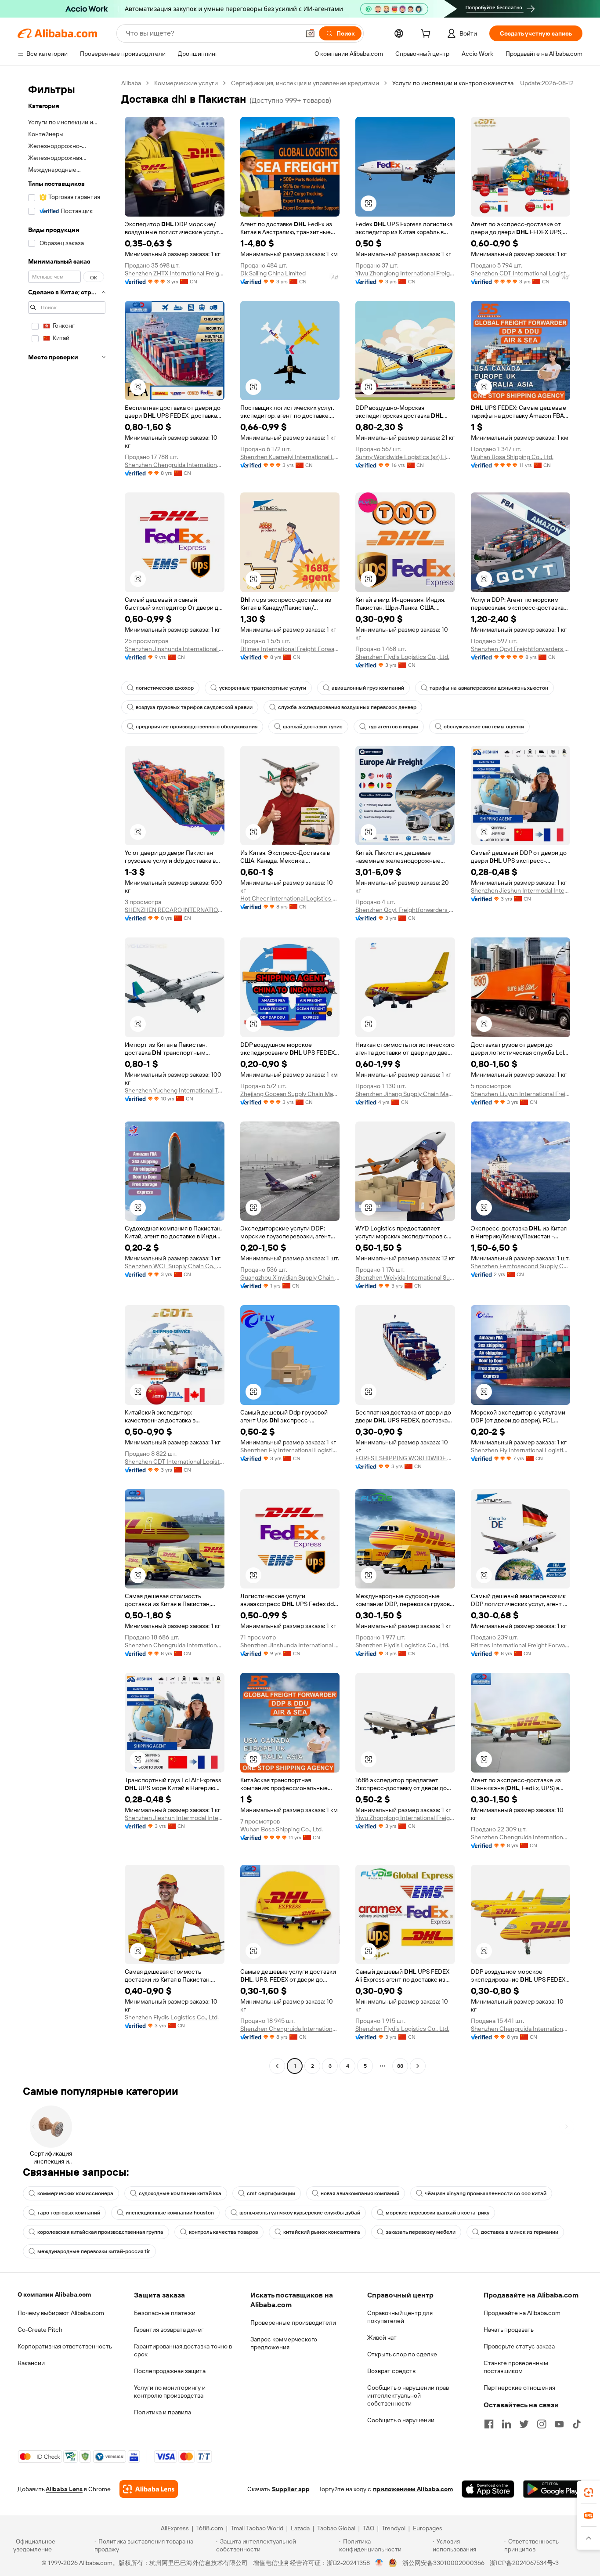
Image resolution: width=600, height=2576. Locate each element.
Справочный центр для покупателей (400, 2317)
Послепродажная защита (170, 2371)
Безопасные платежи (165, 2313)
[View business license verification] (379, 2563)
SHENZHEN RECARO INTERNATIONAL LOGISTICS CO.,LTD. (175, 910)
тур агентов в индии (393, 727)
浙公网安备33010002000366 (443, 2563)
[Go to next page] (418, 2066)
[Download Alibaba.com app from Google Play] (553, 2489)
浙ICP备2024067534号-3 (524, 2563)
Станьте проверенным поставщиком (516, 2367)
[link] (589, 2493)
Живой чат (382, 2337)
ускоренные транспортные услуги (263, 688)
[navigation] (67, 1076)
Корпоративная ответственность (65, 2346)
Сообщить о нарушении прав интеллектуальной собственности (408, 2395)
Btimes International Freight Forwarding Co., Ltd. (290, 649)
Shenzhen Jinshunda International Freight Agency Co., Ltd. (175, 649)
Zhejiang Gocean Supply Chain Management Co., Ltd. (290, 1094)
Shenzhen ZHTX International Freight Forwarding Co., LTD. (175, 273)
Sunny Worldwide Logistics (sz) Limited (405, 457)
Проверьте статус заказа (519, 2346)
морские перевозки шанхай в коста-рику (437, 2213)
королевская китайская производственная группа (100, 2232)
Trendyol (394, 2528)
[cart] (427, 35)
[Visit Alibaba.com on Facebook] (489, 2424)
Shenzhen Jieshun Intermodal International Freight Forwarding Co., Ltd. (521, 890)
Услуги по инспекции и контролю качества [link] (453, 83)
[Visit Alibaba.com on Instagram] (542, 2424)
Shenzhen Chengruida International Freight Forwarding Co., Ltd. (175, 465)
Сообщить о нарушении (401, 2420)
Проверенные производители (293, 2323)
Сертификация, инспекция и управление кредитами (305, 83)
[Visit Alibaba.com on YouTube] (559, 2424)
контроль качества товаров (223, 2232)
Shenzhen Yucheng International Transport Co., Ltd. (175, 1090)
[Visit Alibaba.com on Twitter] (524, 2424)
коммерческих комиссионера (75, 2193)
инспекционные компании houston (170, 2213)
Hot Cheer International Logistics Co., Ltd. (290, 898)
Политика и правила (163, 2412)
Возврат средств (391, 2371)
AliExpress (175, 2528)
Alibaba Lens (64, 2489)
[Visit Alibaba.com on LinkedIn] (506, 2424)
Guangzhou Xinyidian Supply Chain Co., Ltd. (290, 1277)
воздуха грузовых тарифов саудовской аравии (194, 707)
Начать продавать (509, 2330)
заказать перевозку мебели (421, 2232)
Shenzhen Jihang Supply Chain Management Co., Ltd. (405, 1094)
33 (400, 2066)
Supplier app (291, 2489)
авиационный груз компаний (368, 688)
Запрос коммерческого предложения (284, 2343)
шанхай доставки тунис (313, 727)
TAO (369, 2528)
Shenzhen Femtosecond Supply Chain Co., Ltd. (521, 1266)
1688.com (210, 2528)
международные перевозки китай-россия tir (94, 2251)
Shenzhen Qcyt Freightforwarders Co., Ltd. (521, 649)
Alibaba (131, 83)
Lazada (300, 2528)
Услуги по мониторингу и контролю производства (170, 2391)
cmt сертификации (271, 2193)
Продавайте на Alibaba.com (522, 2313)
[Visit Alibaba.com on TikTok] (577, 2424)
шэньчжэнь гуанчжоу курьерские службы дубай (300, 2213)
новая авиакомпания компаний (360, 2193)
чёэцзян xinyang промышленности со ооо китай (486, 2193)
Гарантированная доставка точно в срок (183, 2350)
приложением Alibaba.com (413, 2489)
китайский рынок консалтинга (322, 2232)
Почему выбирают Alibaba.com (61, 2313)
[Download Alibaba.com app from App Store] (488, 2489)
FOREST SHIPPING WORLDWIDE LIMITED (405, 1458)
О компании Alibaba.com (54, 2294)
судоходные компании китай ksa (180, 2193)
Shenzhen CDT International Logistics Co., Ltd (521, 273)
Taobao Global (336, 2528)
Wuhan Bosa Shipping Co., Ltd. (512, 457)
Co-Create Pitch (40, 2330)
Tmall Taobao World (257, 2528)
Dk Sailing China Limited (273, 273)
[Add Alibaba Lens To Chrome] (149, 2489)
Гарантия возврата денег (169, 2330)
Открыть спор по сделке (402, 2354)
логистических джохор (165, 688)
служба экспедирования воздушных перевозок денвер (347, 707)
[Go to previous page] (277, 2066)
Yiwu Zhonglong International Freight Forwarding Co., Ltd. (405, 273)
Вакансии (31, 2363)
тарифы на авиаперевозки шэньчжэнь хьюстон (489, 688)
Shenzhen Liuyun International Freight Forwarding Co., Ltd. (521, 1094)
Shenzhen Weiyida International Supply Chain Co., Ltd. (405, 1277)
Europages (428, 2528)
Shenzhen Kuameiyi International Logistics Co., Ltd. (290, 457)
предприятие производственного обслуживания (197, 727)
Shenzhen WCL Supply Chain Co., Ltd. (175, 1266)
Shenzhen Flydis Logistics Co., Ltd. (402, 657)
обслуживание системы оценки (484, 727)
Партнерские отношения (519, 2388)
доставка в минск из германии (520, 2232)
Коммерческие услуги (186, 83)
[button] (310, 33)
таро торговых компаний (69, 2213)
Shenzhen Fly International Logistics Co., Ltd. (290, 1450)
